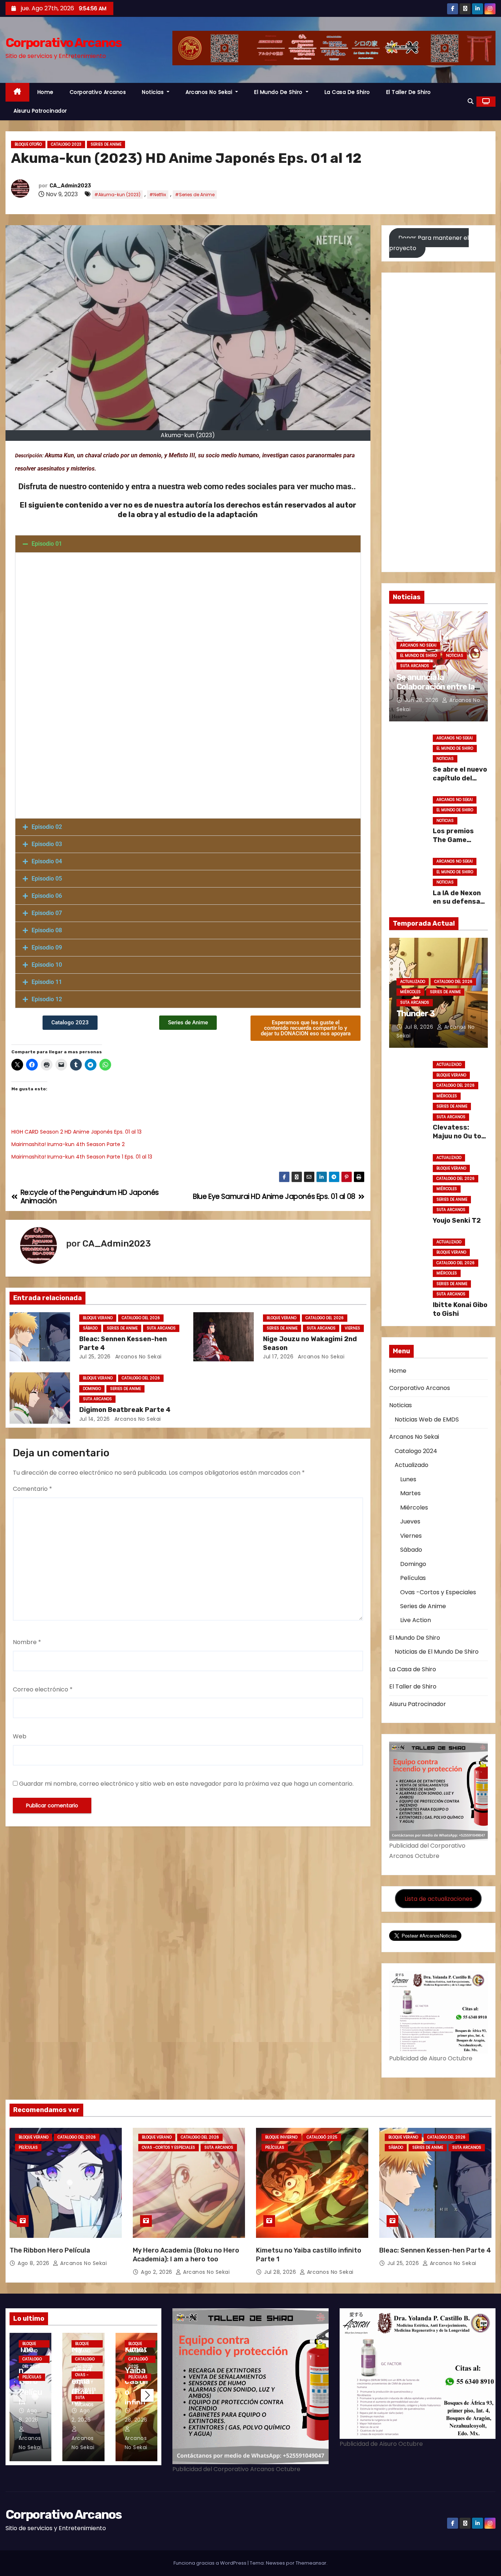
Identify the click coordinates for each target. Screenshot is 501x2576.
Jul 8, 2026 (420, 1027)
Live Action (416, 1620)
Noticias (154, 92)
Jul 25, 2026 (95, 1357)
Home (45, 92)
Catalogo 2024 (416, 1451)
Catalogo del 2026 (141, 1318)
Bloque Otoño (28, 144)
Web (20, 1736)
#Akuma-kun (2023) (117, 195)
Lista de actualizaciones (438, 1899)
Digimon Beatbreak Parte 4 (125, 1410)
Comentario (32, 1489)
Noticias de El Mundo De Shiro (437, 1652)
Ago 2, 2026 (157, 2272)
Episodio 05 (47, 879)
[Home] (17, 92)
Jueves (410, 1521)
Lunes (408, 1479)
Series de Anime (106, 144)
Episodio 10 (47, 965)
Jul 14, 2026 (95, 1419)
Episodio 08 (47, 930)
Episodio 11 (47, 982)
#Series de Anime (195, 195)
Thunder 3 (416, 1013)
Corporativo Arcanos (64, 43)
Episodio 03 (47, 844)
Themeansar (311, 2563)
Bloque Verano (98, 1318)
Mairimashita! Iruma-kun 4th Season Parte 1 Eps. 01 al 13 (82, 1157)
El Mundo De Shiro (279, 92)
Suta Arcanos (161, 1328)
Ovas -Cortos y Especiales (438, 1592)
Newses (275, 2563)
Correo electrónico (43, 1689)
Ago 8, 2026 (34, 2263)
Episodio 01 (47, 544)
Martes (410, 1493)
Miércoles (410, 992)
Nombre (27, 1642)
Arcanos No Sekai (210, 92)
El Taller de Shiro (409, 92)
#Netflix (158, 195)
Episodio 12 (47, 999)
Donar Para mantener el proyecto (429, 243)
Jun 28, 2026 (423, 700)
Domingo (92, 1389)
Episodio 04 (47, 861)
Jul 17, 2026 (278, 1357)
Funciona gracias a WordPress (211, 2563)
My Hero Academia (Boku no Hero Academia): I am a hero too (186, 2255)
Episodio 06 (47, 896)
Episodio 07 (47, 913)
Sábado (90, 1328)
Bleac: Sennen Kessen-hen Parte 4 (435, 2250)
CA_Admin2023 (70, 186)
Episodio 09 (47, 947)
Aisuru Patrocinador (40, 111)
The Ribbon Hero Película (50, 2250)
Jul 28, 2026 (281, 2272)
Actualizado (413, 982)
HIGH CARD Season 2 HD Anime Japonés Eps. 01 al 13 (76, 1132)
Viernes (352, 1328)
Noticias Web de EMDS (427, 1419)
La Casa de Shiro (347, 92)
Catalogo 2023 (66, 144)
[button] (471, 101)
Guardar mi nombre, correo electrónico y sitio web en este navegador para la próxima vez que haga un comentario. (186, 1784)
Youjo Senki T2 (457, 1221)
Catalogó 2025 (322, 2137)
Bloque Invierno (281, 2137)
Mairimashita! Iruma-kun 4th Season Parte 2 (68, 1144)
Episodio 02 (47, 827)
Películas (413, 1578)
